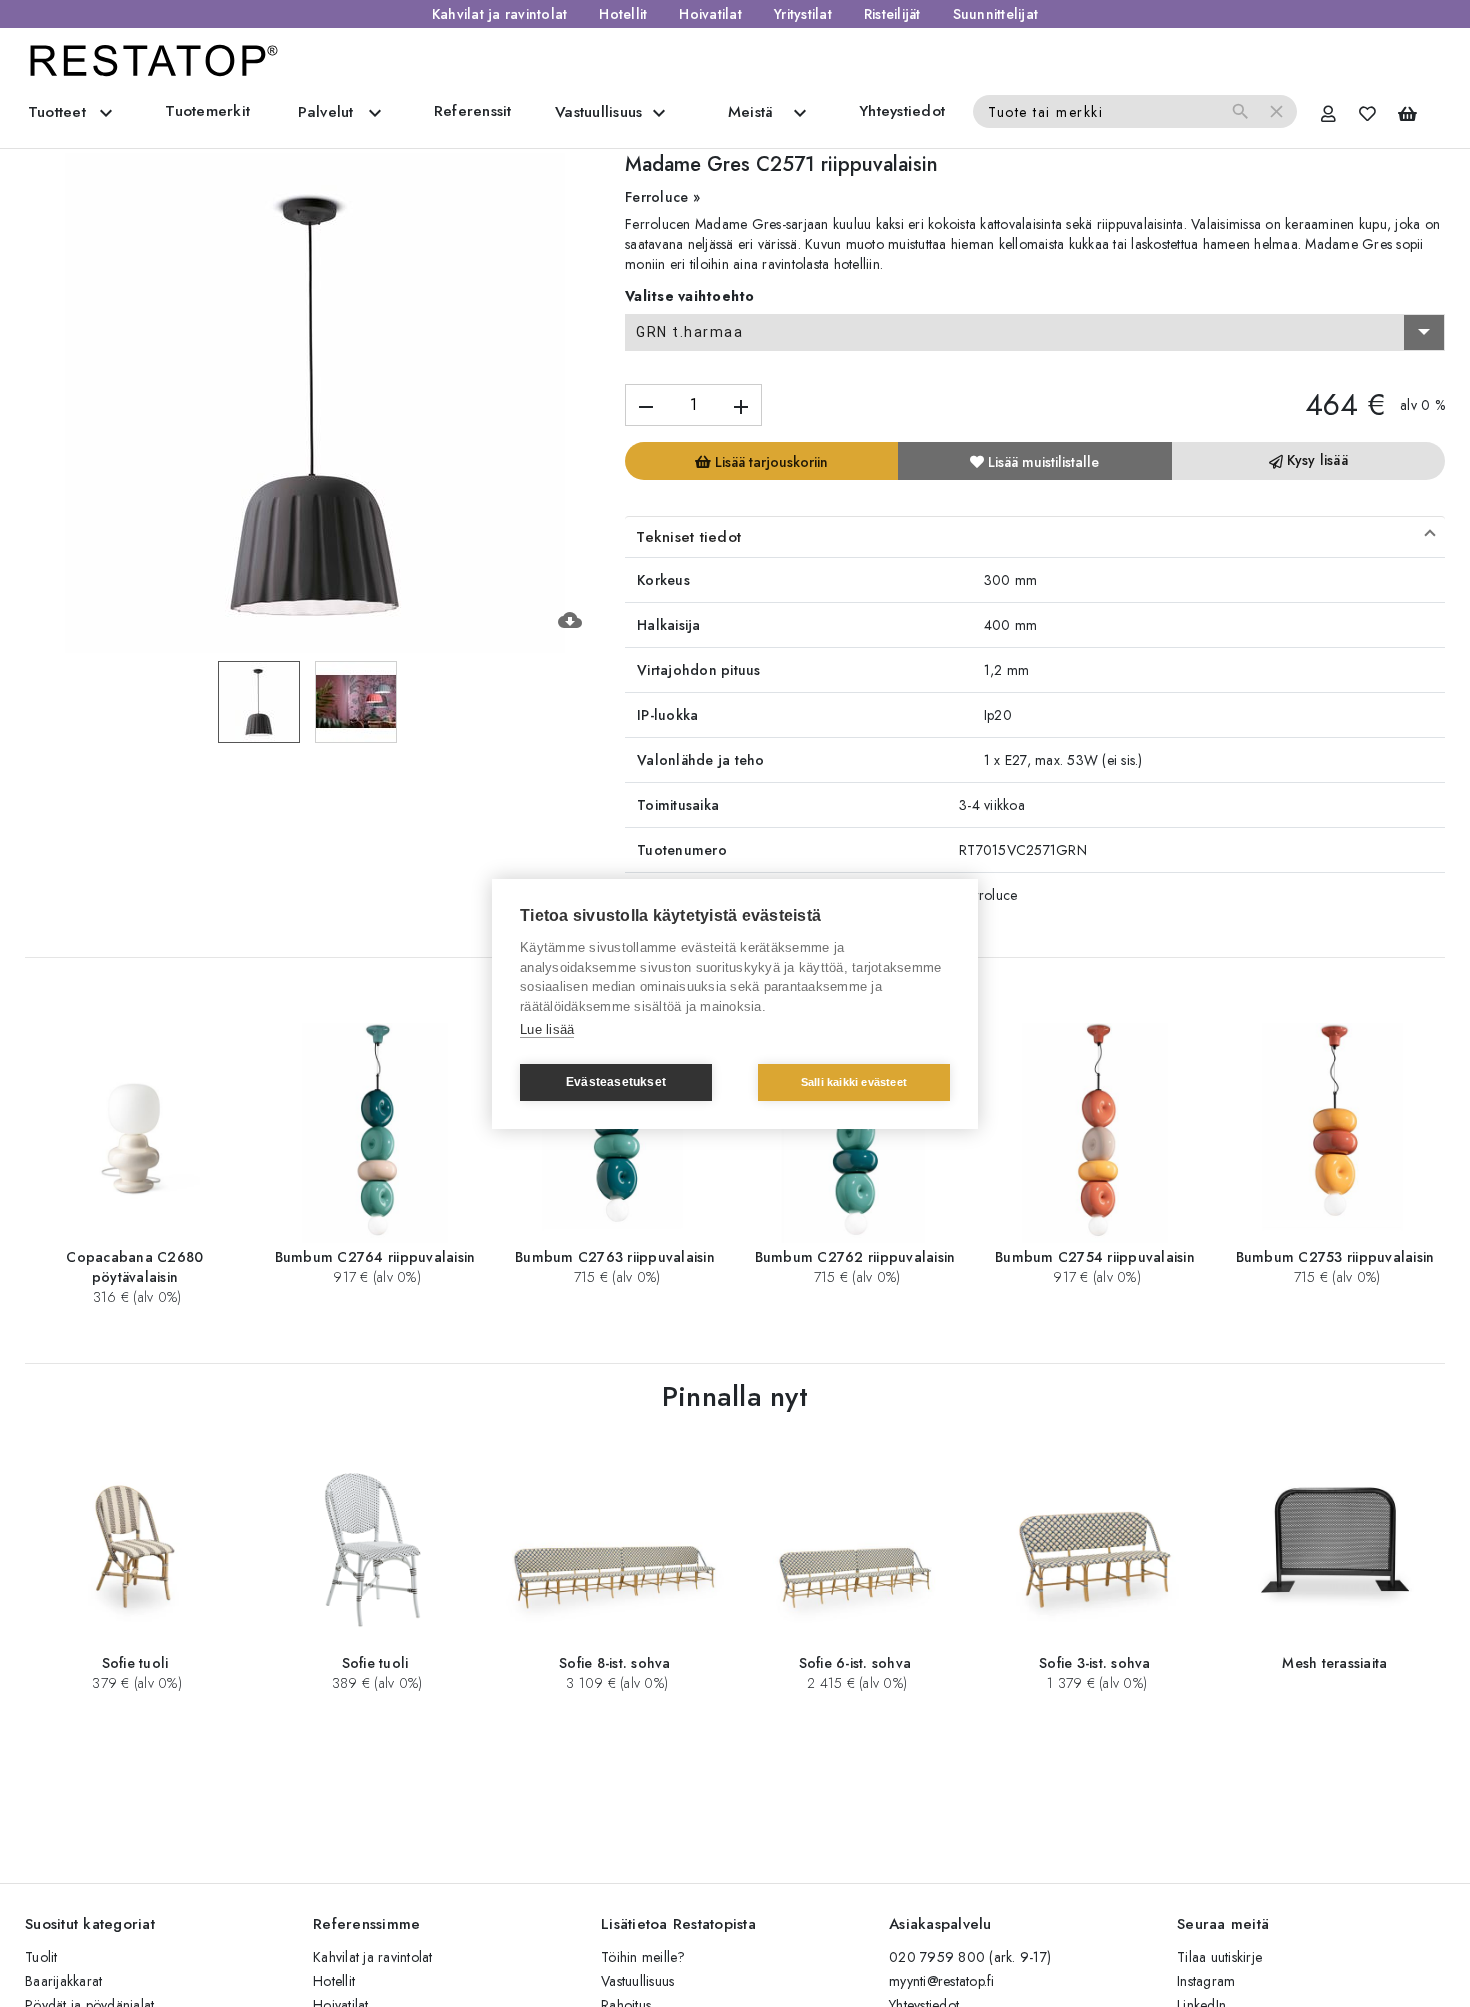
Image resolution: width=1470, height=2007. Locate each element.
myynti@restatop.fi (942, 1981)
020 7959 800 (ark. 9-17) (970, 1957)
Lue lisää (547, 1029)
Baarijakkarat (63, 1981)
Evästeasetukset (616, 1082)
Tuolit (41, 1957)
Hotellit (623, 14)
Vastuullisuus (637, 1981)
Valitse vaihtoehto (690, 296)
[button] (1035, 537)
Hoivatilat (710, 14)
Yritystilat (803, 14)
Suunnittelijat (996, 14)
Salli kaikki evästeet (854, 1082)
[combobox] (1035, 333)
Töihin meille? (643, 1957)
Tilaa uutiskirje (1219, 1957)
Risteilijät (892, 14)
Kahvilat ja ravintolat (500, 14)
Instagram (1206, 1981)
